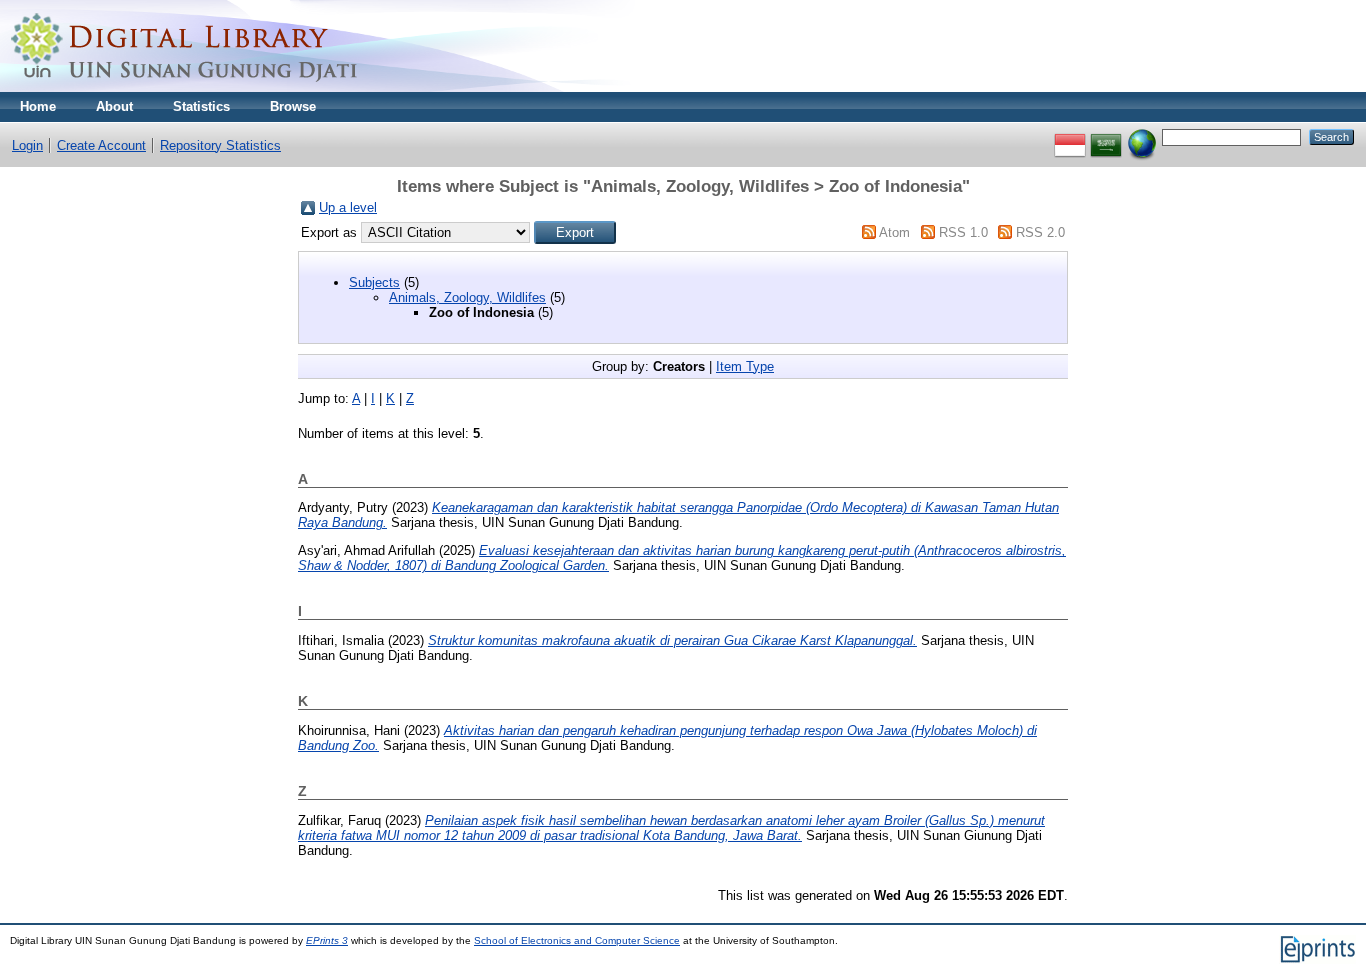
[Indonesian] (1070, 136)
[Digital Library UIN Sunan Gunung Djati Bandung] (185, 87)
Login (27, 145)
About (114, 106)
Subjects (374, 282)
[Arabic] (1106, 136)
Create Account (101, 145)
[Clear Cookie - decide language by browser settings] (1142, 136)
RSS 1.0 (963, 232)
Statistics (201, 106)
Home (38, 106)
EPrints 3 (327, 940)
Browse (293, 106)
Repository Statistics (220, 145)
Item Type (745, 366)
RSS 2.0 (1040, 232)
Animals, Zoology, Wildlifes (467, 297)
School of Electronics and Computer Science (577, 940)
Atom (894, 232)
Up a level (348, 207)
